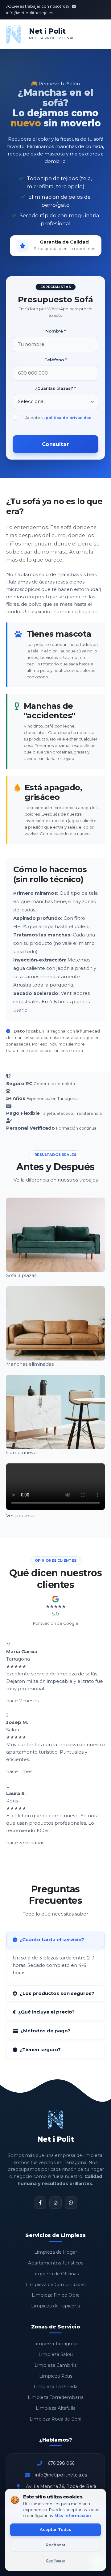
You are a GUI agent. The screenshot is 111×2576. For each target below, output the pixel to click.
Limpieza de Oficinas (55, 2274)
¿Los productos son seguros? (57, 1993)
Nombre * (55, 331)
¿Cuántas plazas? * (55, 388)
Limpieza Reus (56, 2376)
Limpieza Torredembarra (56, 2397)
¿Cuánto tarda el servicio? (52, 1939)
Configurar (56, 2561)
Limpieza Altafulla (56, 2408)
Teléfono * (55, 360)
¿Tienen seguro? (40, 2050)
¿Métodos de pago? (45, 2031)
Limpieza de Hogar (56, 2252)
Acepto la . (59, 418)
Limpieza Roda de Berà (55, 2419)
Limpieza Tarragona (55, 2344)
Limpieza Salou (56, 2354)
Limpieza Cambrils (55, 2365)
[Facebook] (40, 2203)
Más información (73, 2516)
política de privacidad (69, 418)
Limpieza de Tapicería (55, 2306)
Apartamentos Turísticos (56, 2263)
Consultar (55, 444)
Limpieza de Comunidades (56, 2285)
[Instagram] (55, 2203)
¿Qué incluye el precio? (46, 2012)
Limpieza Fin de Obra (56, 2295)
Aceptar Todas (55, 2529)
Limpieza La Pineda (55, 2387)
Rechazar (56, 2545)
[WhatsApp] (71, 2203)
